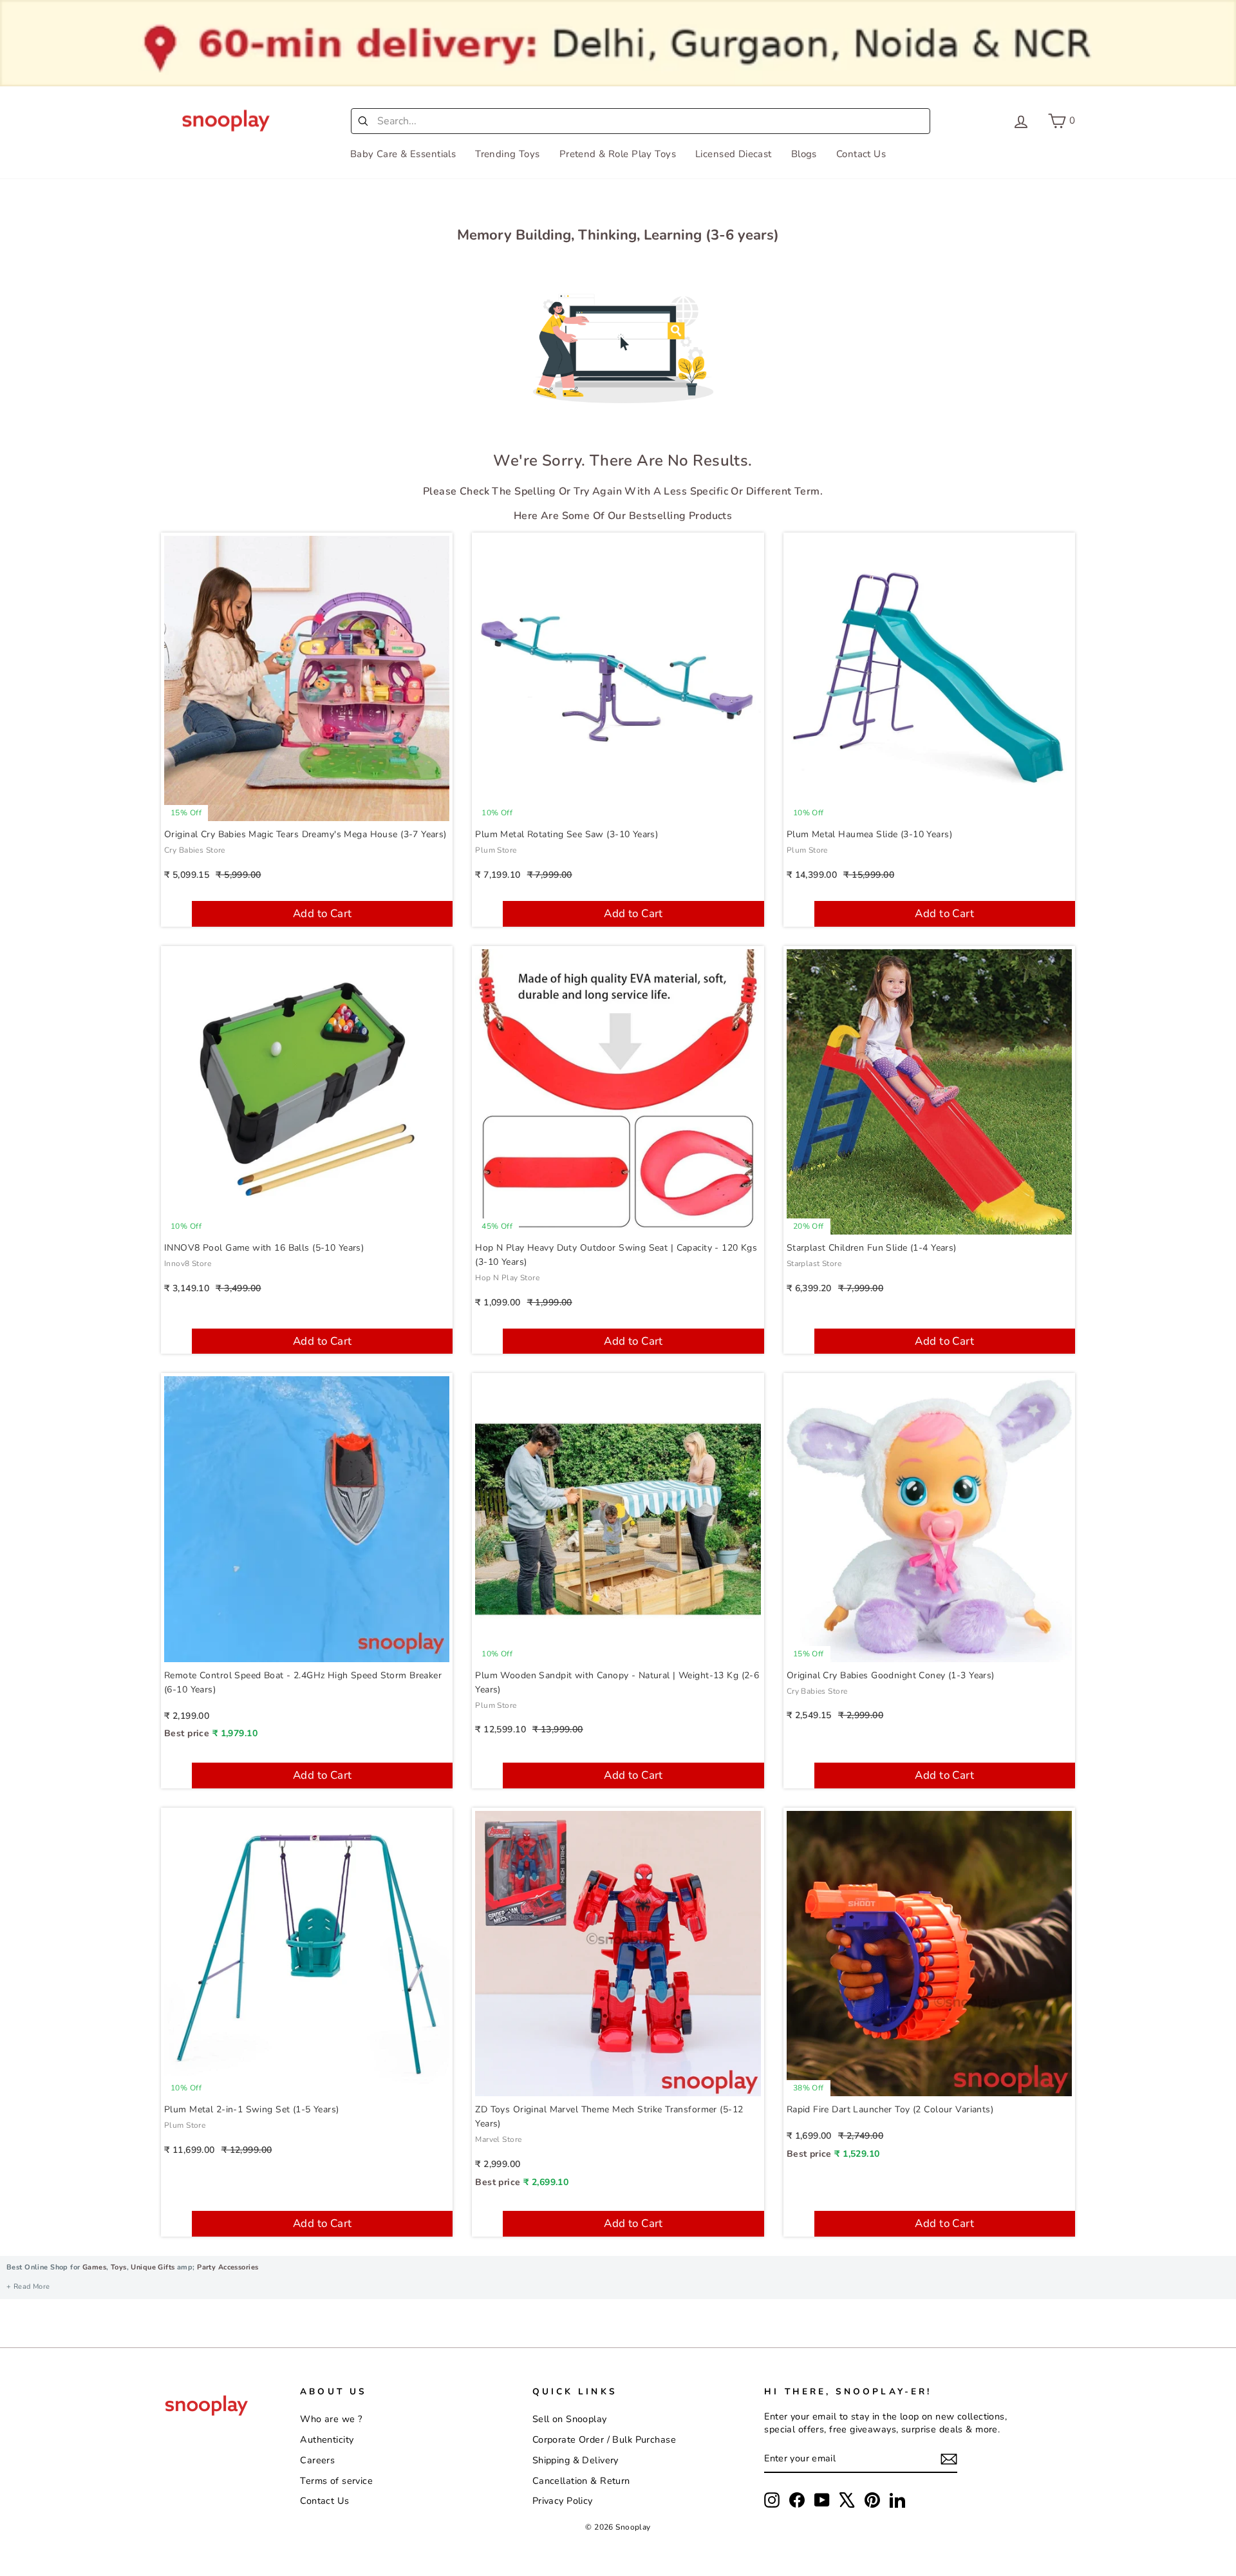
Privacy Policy (563, 2501)
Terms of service (336, 2481)
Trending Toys (508, 154)
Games (94, 2267)
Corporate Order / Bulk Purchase (604, 2439)
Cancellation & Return (581, 2481)
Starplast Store (814, 1264)
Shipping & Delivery (576, 2460)
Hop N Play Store (507, 1278)
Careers (317, 2460)
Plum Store (496, 850)
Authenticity (327, 2439)
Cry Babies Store (195, 850)
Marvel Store (498, 2139)
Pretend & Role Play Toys (618, 154)
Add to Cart (323, 914)
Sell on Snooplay (570, 2419)
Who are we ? (331, 2419)
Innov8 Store (188, 1264)
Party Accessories (227, 2267)
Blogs (804, 154)
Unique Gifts (153, 2267)
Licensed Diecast (734, 154)
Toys (119, 2267)
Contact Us (861, 154)
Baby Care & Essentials (403, 154)
